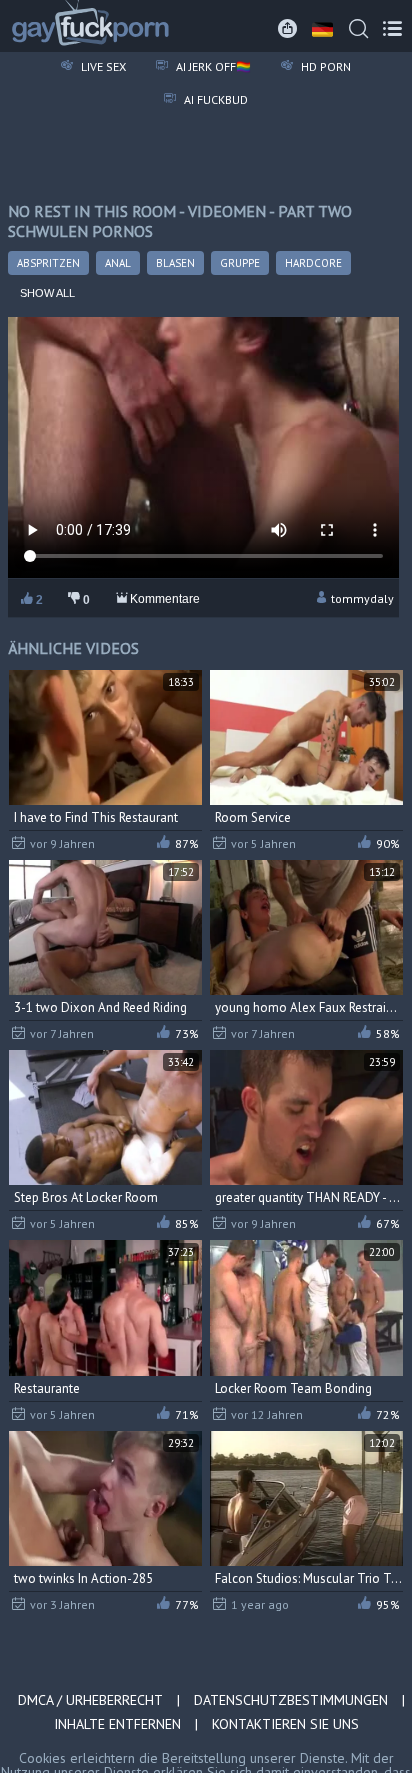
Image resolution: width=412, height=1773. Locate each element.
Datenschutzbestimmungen (291, 1700)
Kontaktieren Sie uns (285, 1724)
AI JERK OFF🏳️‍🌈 (212, 66)
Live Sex (102, 66)
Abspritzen (48, 263)
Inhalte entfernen (117, 1724)
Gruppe (240, 263)
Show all (47, 293)
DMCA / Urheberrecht (90, 1700)
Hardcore (313, 263)
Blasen (175, 263)
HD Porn (324, 66)
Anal (118, 263)
